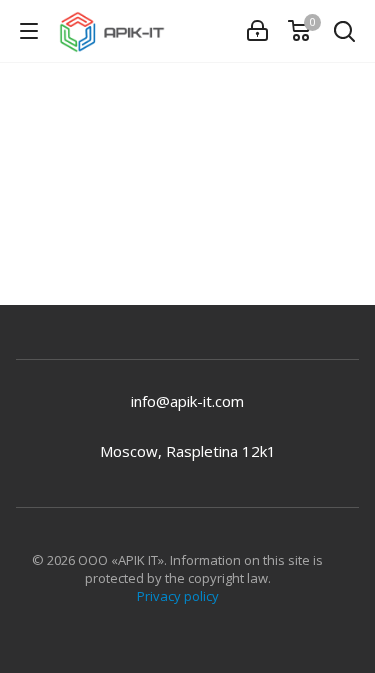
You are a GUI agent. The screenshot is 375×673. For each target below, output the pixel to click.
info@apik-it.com (187, 401)
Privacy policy (178, 596)
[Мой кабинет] (257, 31)
